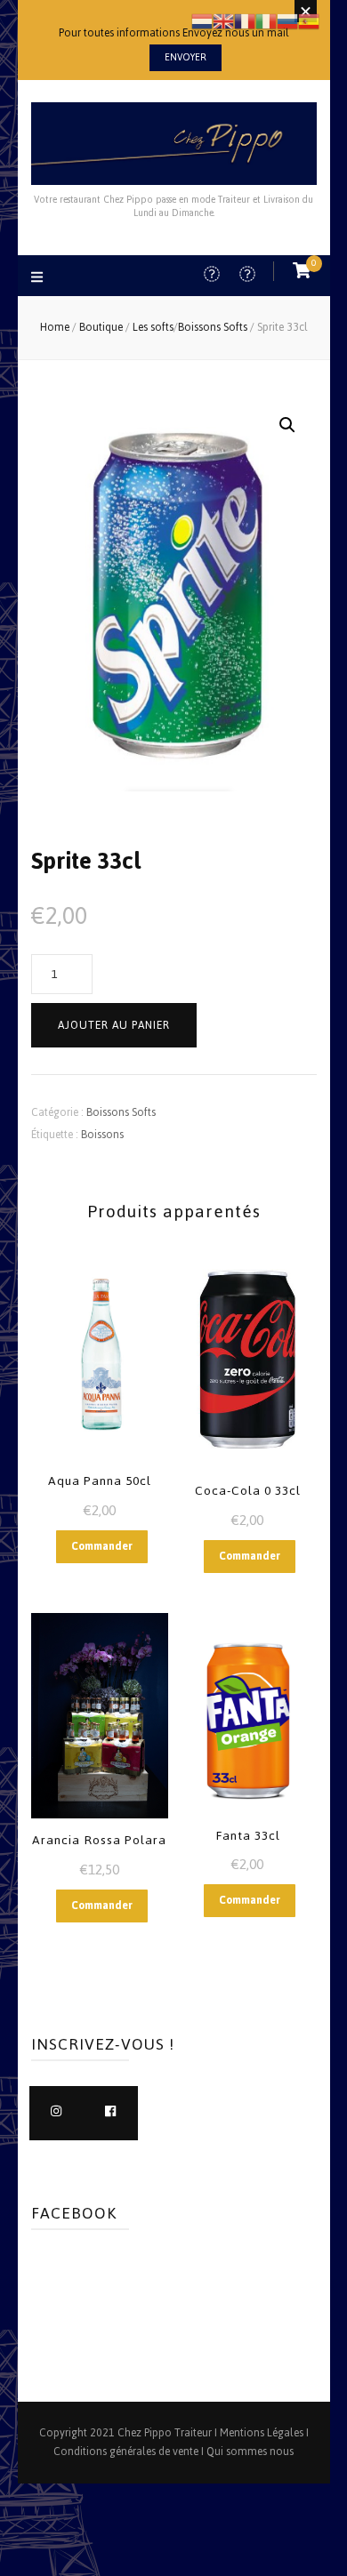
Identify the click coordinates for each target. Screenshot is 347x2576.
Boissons (102, 1135)
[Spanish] (309, 20)
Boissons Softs (121, 1112)
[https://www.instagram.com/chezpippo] (56, 2113)
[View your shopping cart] (302, 271)
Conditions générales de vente (126, 2452)
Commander (102, 1546)
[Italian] (266, 20)
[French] (245, 20)
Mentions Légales (262, 2433)
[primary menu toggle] (39, 279)
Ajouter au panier (114, 1025)
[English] (223, 20)
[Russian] (287, 20)
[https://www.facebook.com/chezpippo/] (111, 2113)
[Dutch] (202, 20)
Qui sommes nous (250, 2452)
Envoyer (186, 57)
